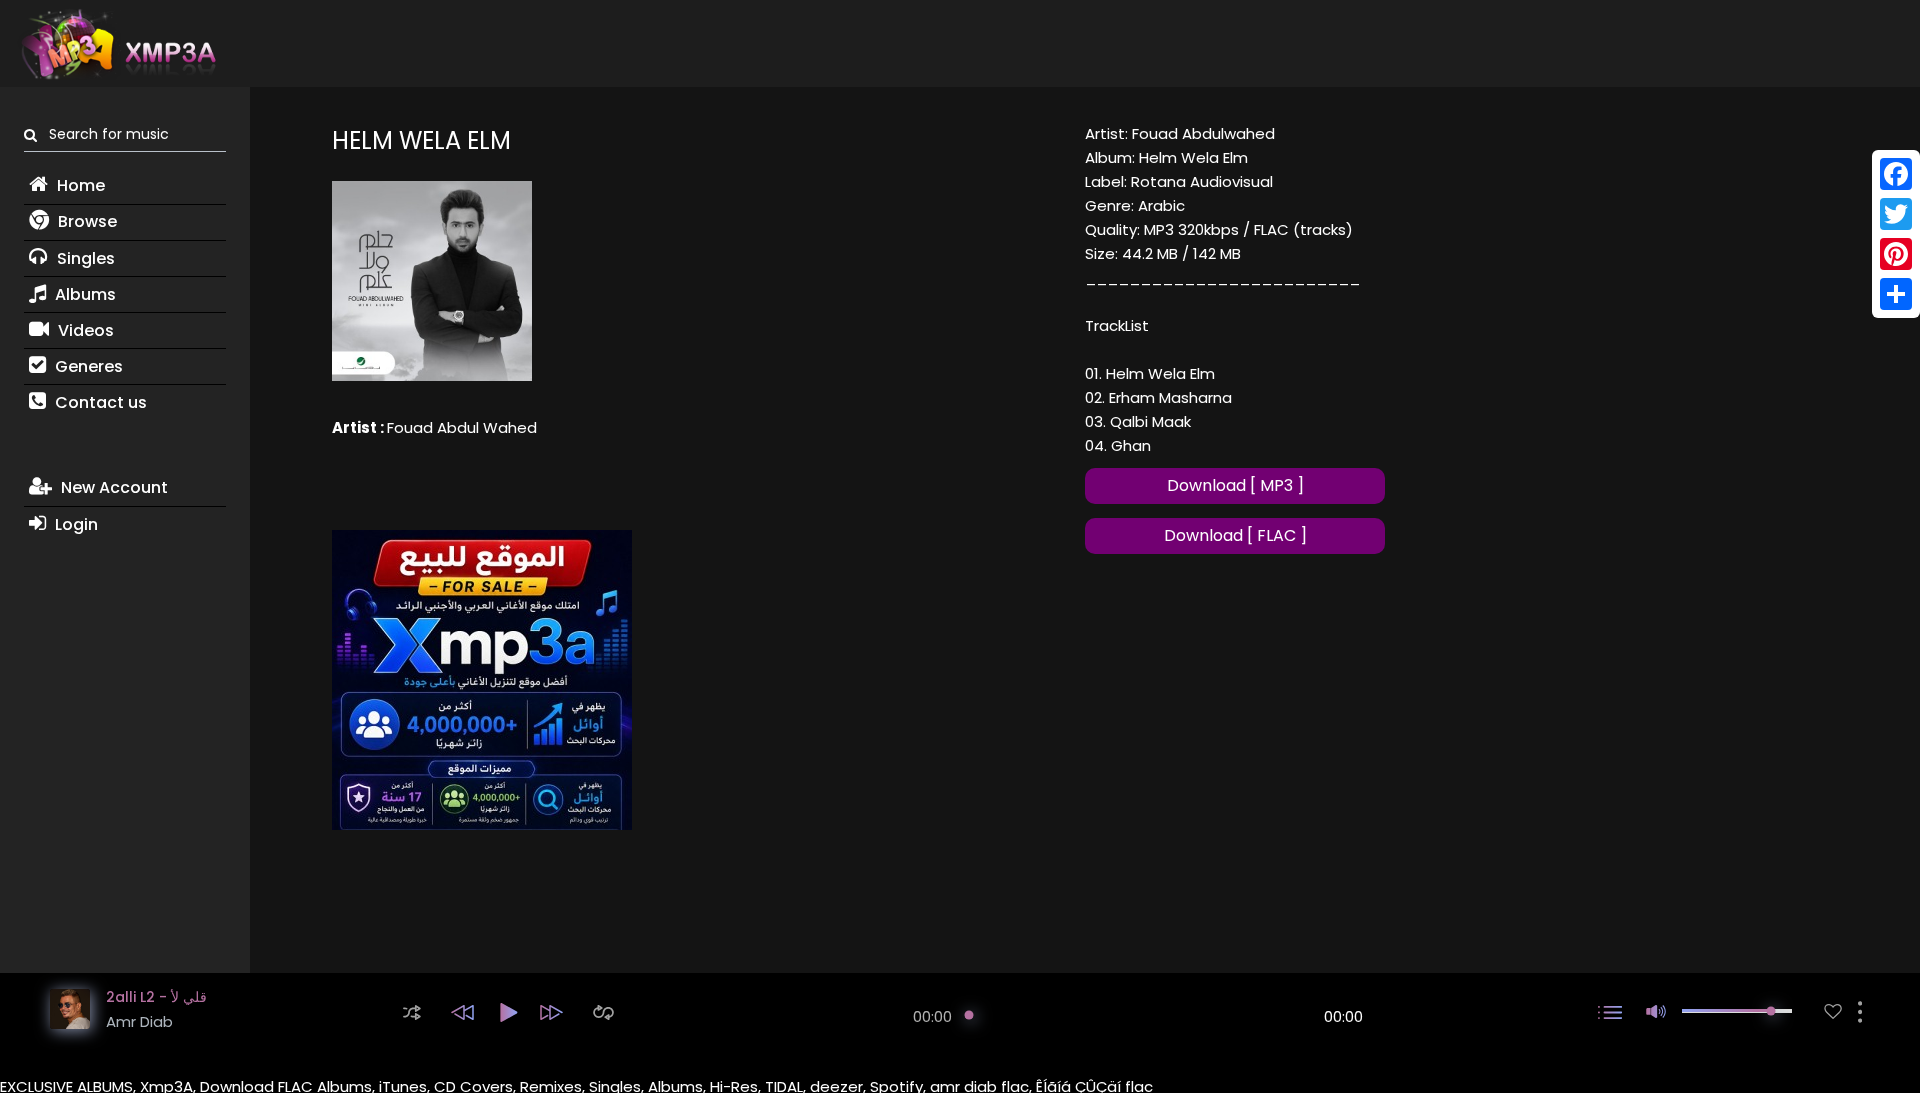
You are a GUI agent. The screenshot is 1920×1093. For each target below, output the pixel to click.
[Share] (1896, 294)
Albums (83, 294)
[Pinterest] (1896, 254)
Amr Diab (139, 1021)
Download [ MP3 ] (1235, 485)
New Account (112, 487)
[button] (412, 1012)
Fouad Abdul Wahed (462, 427)
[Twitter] (1896, 214)
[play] (1833, 1011)
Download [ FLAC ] (1235, 535)
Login (74, 524)
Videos (84, 330)
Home (79, 185)
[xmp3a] (117, 44)
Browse (85, 221)
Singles (84, 258)
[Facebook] (1896, 174)
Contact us (99, 402)
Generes (87, 366)
